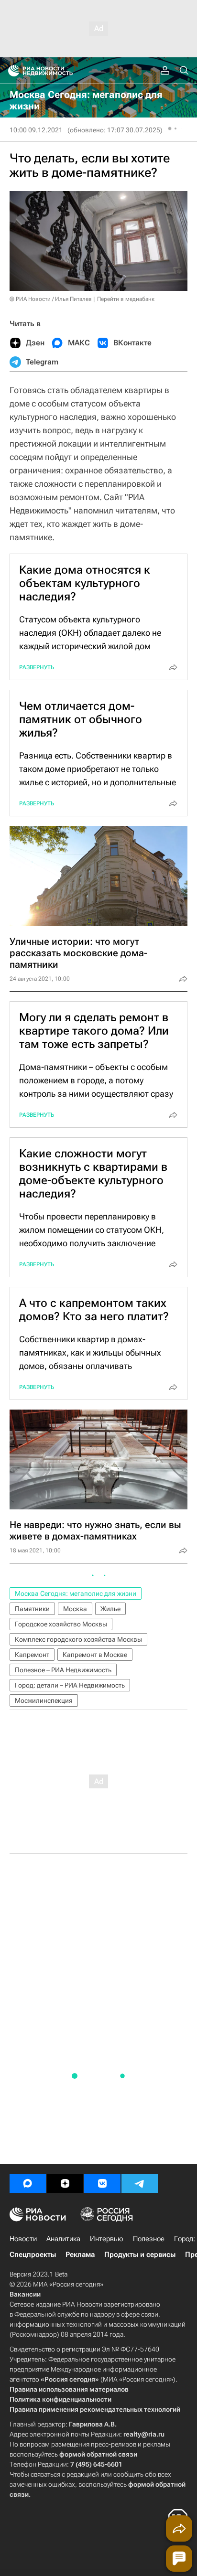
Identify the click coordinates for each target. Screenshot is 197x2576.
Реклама (80, 2255)
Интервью (107, 2239)
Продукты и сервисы (140, 2255)
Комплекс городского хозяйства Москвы (78, 1639)
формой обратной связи (98, 2454)
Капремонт (32, 1655)
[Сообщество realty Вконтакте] (102, 2183)
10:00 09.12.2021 (36, 130)
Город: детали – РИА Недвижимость (70, 1685)
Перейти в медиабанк (126, 299)
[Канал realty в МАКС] (28, 2183)
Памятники (32, 1609)
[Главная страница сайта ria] (11, 71)
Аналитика (63, 2239)
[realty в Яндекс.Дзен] (65, 2183)
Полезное (149, 2239)
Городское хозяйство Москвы (61, 1624)
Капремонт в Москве (95, 1655)
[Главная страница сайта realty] (57, 71)
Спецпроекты (33, 2255)
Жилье (110, 1609)
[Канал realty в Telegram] (140, 2183)
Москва (75, 1609)
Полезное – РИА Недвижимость (63, 1670)
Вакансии (25, 2294)
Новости (23, 2239)
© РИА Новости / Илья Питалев (51, 299)
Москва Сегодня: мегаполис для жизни (76, 1593)
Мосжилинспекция (44, 1700)
